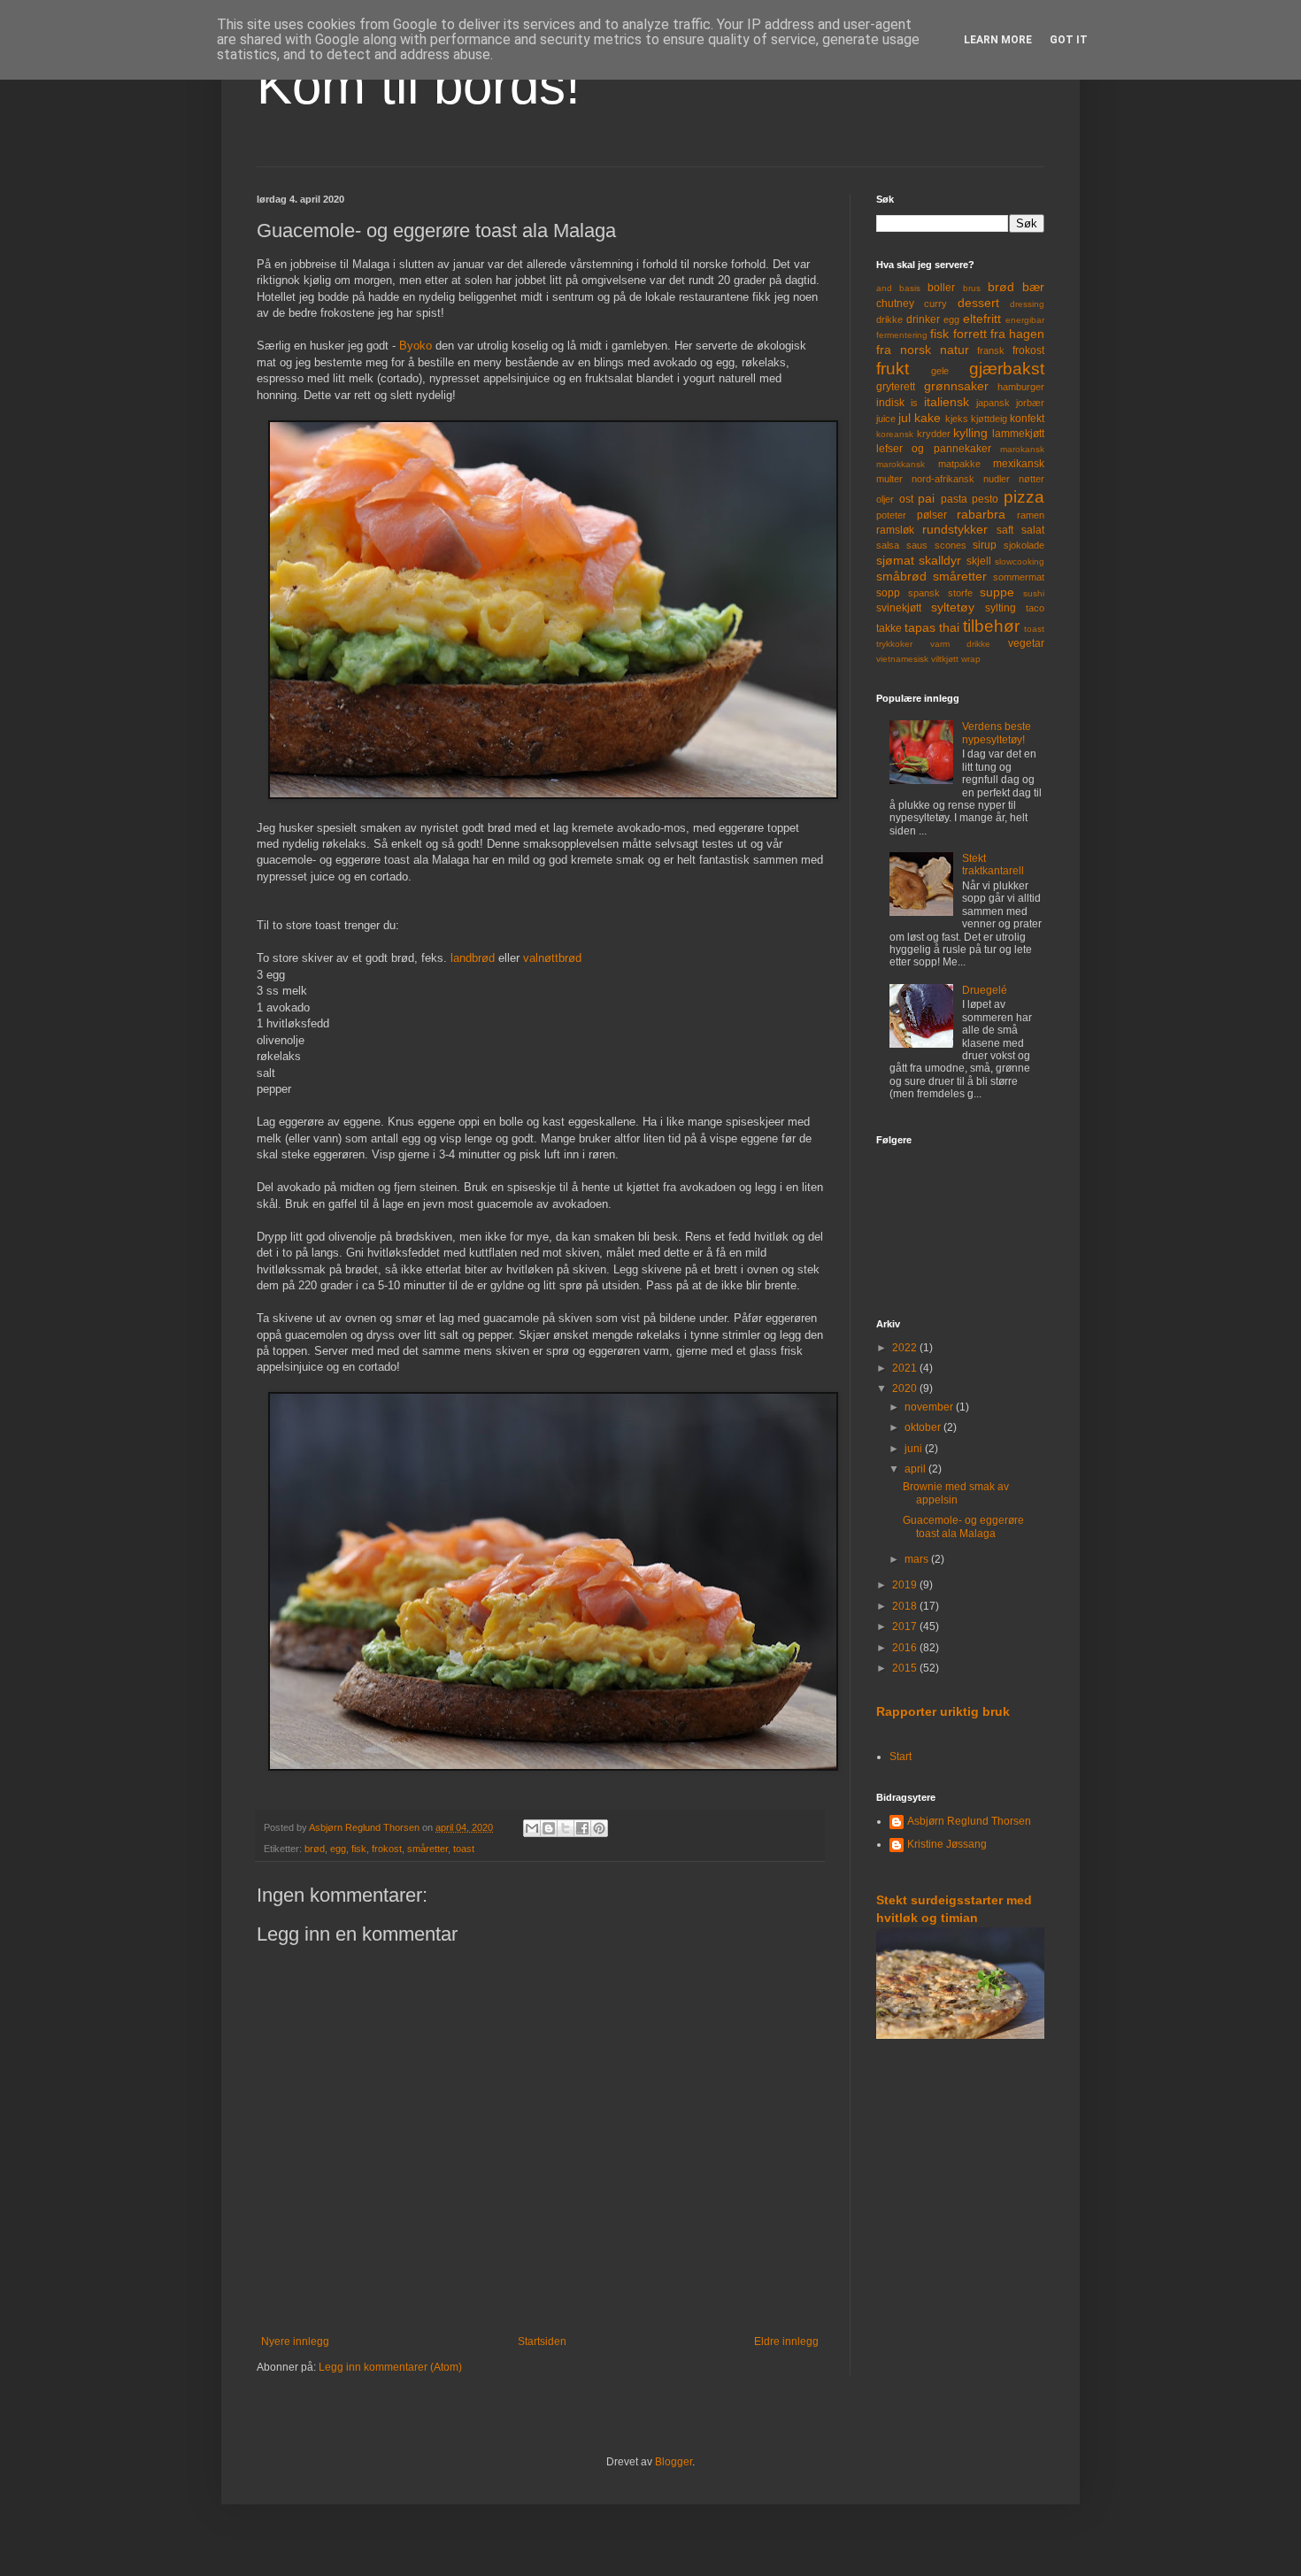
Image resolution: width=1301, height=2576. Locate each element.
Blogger (674, 2462)
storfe (960, 593)
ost (906, 499)
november (930, 1407)
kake (928, 418)
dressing (1027, 304)
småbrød (901, 576)
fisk (359, 1849)
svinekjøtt (899, 608)
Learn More (998, 40)
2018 (906, 1606)
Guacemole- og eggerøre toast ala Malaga (963, 1526)
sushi (1034, 593)
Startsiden (542, 2341)
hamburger (1021, 387)
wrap (971, 659)
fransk (991, 350)
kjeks (957, 419)
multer (889, 479)
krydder (934, 434)
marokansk (1022, 449)
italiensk (947, 402)
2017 (906, 1626)
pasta (954, 499)
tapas (920, 627)
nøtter (1032, 479)
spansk (924, 593)
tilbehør (991, 626)
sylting (1001, 608)
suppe (997, 592)
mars (918, 1559)
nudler (997, 479)
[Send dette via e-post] (532, 1828)
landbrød (473, 958)
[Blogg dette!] (549, 1828)
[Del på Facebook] (582, 1828)
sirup (985, 545)
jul (905, 418)
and (884, 288)
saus (917, 545)
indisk (890, 403)
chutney (895, 304)
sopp (888, 593)
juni (915, 1449)
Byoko (416, 346)
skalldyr (940, 560)
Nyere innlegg (295, 2341)
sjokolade (1024, 545)
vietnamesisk (902, 659)
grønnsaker (956, 386)
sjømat (895, 560)
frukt (893, 369)
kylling (970, 433)
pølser (932, 515)
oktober (924, 1427)
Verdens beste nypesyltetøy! (997, 733)
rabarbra (981, 514)
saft (1005, 530)
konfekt (1027, 419)
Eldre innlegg (786, 2341)
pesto (985, 499)
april (916, 1469)
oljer (885, 499)
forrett (970, 334)
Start (901, 1757)
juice (886, 419)
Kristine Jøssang (947, 1844)
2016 (906, 1648)
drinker (923, 319)
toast (464, 1849)
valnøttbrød (552, 958)
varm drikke (961, 644)
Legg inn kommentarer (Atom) (390, 2367)
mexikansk (1019, 464)
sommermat (1019, 577)
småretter (427, 1849)
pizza (1024, 497)
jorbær (1030, 403)
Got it (1069, 40)
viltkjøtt (945, 659)
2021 (906, 1368)
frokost (387, 1849)
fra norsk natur (923, 350)
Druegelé (985, 990)
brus (972, 288)
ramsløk (895, 530)
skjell (979, 561)
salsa (888, 545)
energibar (1025, 320)
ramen (1031, 515)
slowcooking (1020, 561)
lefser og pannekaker (934, 449)
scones (951, 545)
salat (1033, 530)
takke (889, 628)
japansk (993, 403)
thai (949, 627)
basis (910, 288)
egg (338, 1849)
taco (1035, 608)
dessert (978, 303)
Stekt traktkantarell (993, 865)
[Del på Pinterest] (599, 1828)
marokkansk (901, 464)
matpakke (959, 464)
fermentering (902, 335)
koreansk (895, 434)
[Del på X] (566, 1828)
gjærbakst (1007, 369)
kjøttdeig (989, 419)
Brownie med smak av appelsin (956, 1493)
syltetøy (953, 607)
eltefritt (982, 319)
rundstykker (955, 529)
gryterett (896, 387)
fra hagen (1017, 334)
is (914, 403)
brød (315, 1849)
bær (1033, 287)
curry (935, 304)
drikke (889, 319)
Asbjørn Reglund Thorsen (969, 1821)
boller (941, 288)
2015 (906, 1668)
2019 (906, 1585)
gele (940, 371)
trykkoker (894, 644)
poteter (891, 515)
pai (926, 498)
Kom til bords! (419, 85)
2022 (906, 1348)
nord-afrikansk (943, 479)
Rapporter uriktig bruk (943, 1711)
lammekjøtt (1018, 434)
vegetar (1026, 643)
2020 (906, 1388)
